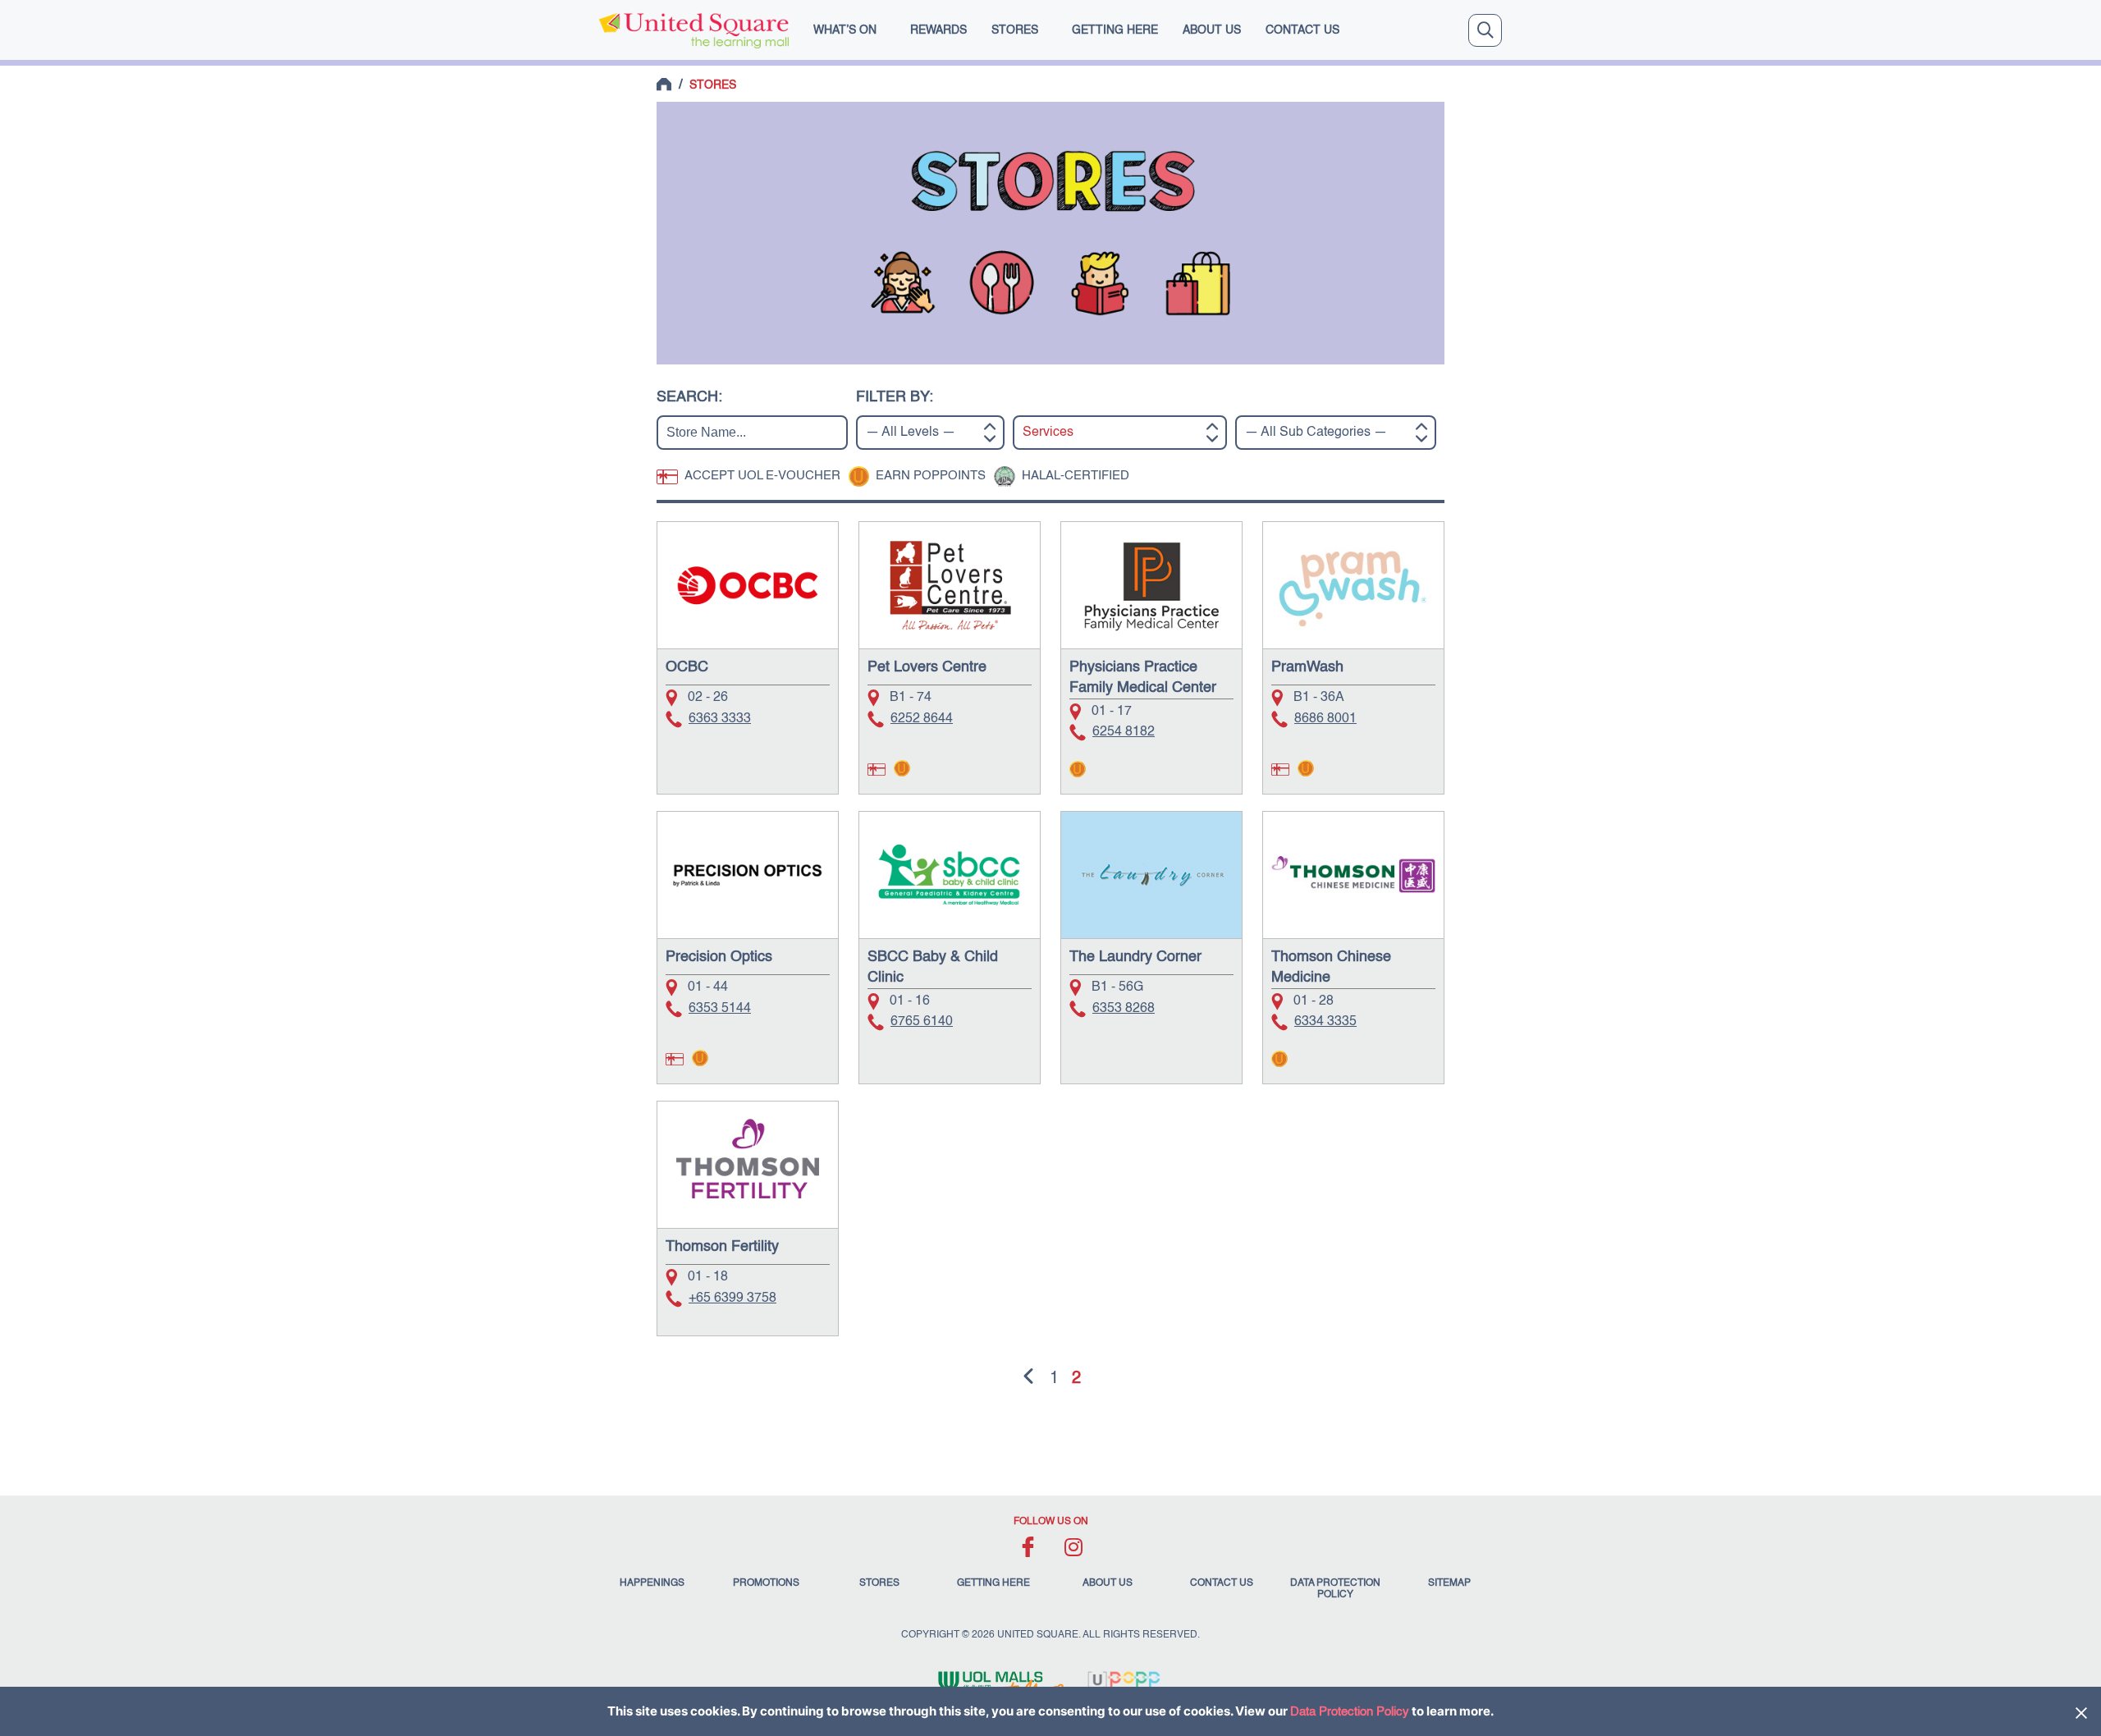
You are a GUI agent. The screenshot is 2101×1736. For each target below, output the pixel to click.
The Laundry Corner (1135, 957)
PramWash (1307, 667)
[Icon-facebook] (1028, 1547)
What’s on (845, 30)
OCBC (687, 667)
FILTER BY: (895, 397)
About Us (1212, 30)
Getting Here (1115, 30)
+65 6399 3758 (732, 1299)
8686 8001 (1325, 719)
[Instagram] (1073, 1547)
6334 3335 (1325, 1022)
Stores (1015, 30)
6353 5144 (720, 1009)
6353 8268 (1124, 1009)
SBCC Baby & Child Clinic (933, 967)
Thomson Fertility (722, 1247)
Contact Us (1302, 30)
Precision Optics (719, 957)
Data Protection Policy (1350, 1712)
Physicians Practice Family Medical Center (1143, 678)
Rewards (938, 30)
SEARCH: (689, 397)
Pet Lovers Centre (927, 667)
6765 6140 (922, 1022)
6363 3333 (720, 719)
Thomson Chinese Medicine (1331, 967)
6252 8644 (922, 719)
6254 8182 (1124, 732)
